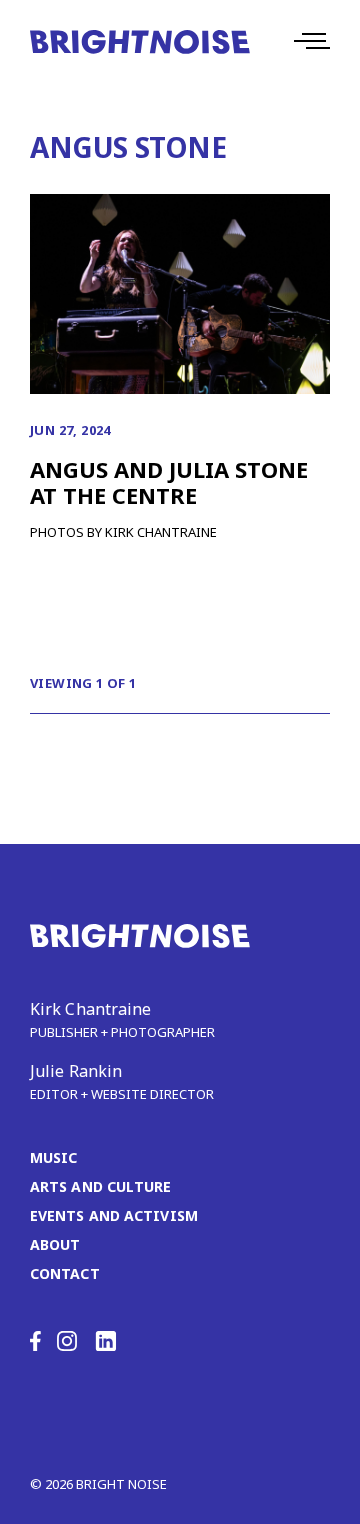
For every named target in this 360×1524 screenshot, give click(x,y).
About (55, 1244)
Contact (65, 1273)
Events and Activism (114, 1215)
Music (54, 1157)
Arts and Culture (101, 1186)
